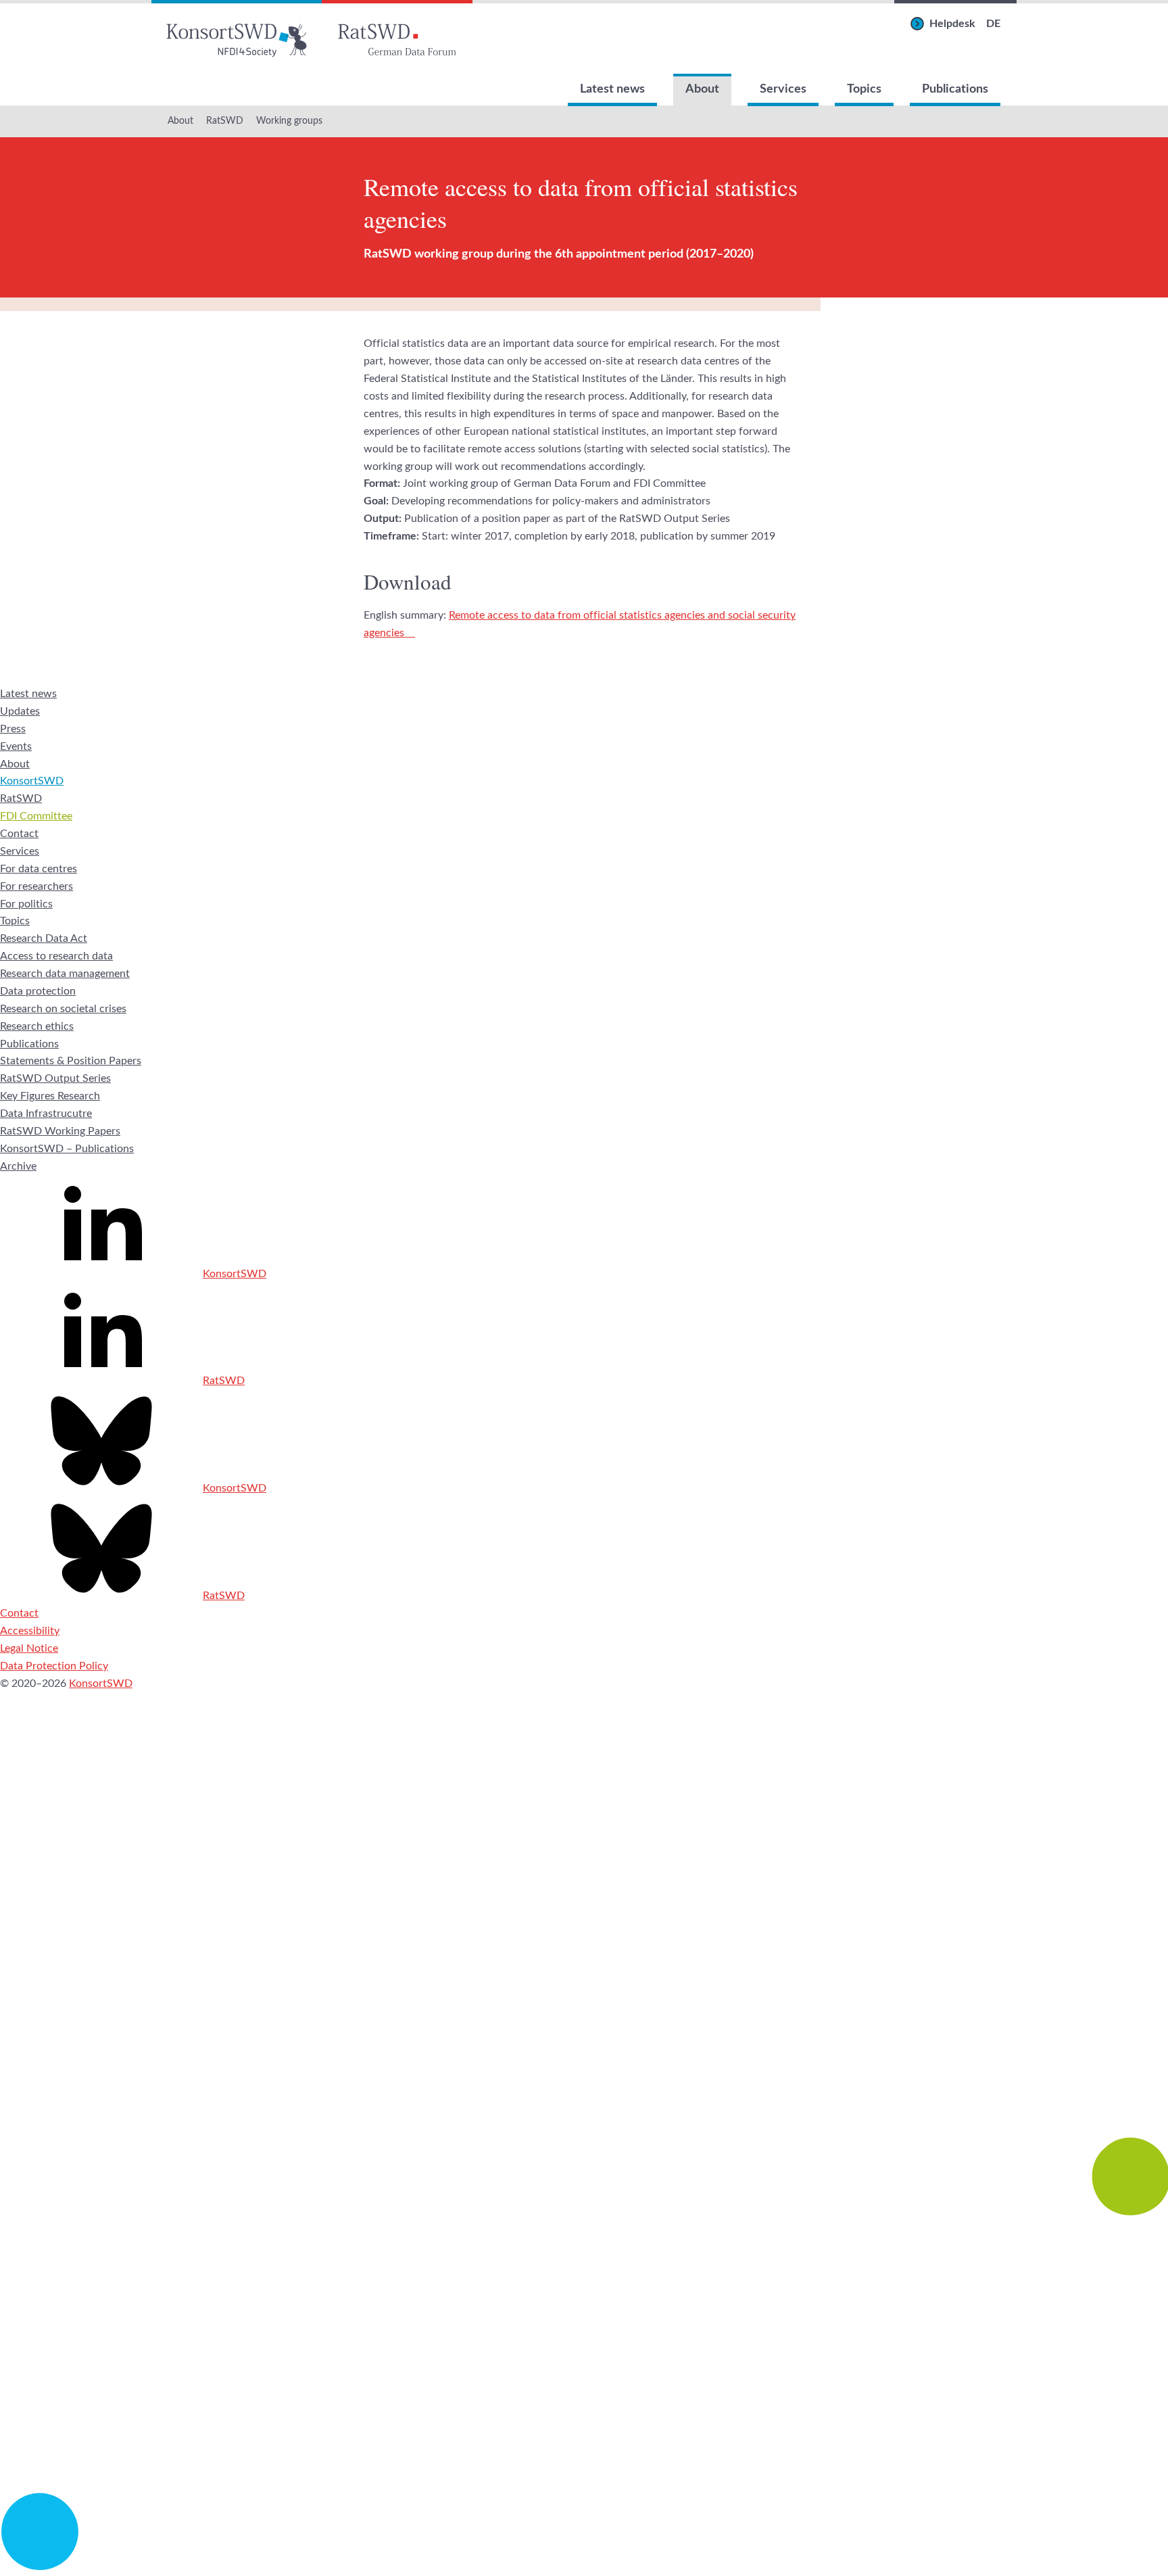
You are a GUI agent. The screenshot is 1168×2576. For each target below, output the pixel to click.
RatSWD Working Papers (60, 1131)
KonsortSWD (32, 781)
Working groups (289, 121)
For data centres (39, 869)
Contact (19, 834)
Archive (18, 1166)
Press (13, 729)
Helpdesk (952, 24)
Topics (864, 89)
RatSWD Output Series (55, 1078)
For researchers (36, 886)
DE (993, 24)
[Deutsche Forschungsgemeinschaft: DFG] (584, 2011)
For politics (26, 904)
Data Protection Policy (54, 1666)
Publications (955, 89)
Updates (20, 711)
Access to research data (56, 956)
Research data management (65, 974)
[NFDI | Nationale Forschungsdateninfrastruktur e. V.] (584, 2567)
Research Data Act (44, 938)
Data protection (38, 991)
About (702, 89)
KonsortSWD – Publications (67, 1149)
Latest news (612, 89)
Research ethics (37, 1026)
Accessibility (30, 1631)
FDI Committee (36, 816)
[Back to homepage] (237, 37)
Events (16, 746)
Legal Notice (29, 1648)
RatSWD (225, 121)
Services (783, 89)
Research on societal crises (63, 1009)
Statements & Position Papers (71, 1061)
